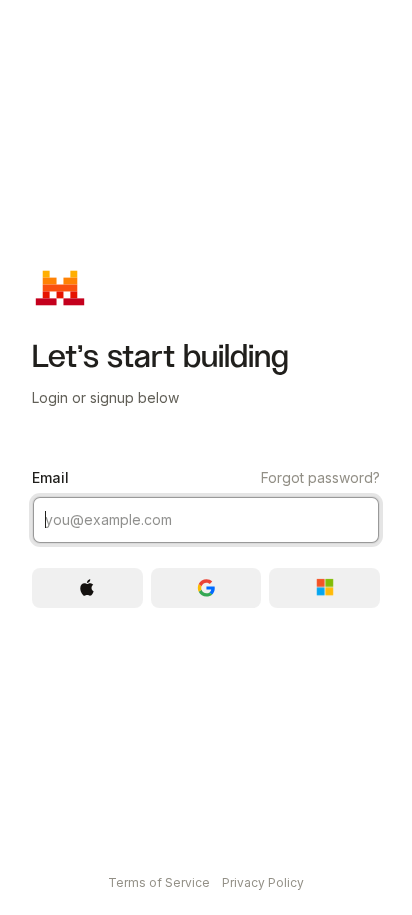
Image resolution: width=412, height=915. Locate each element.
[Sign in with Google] (206, 588)
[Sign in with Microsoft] (324, 588)
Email (206, 477)
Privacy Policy (263, 882)
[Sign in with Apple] (87, 588)
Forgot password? (320, 477)
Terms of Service (159, 882)
